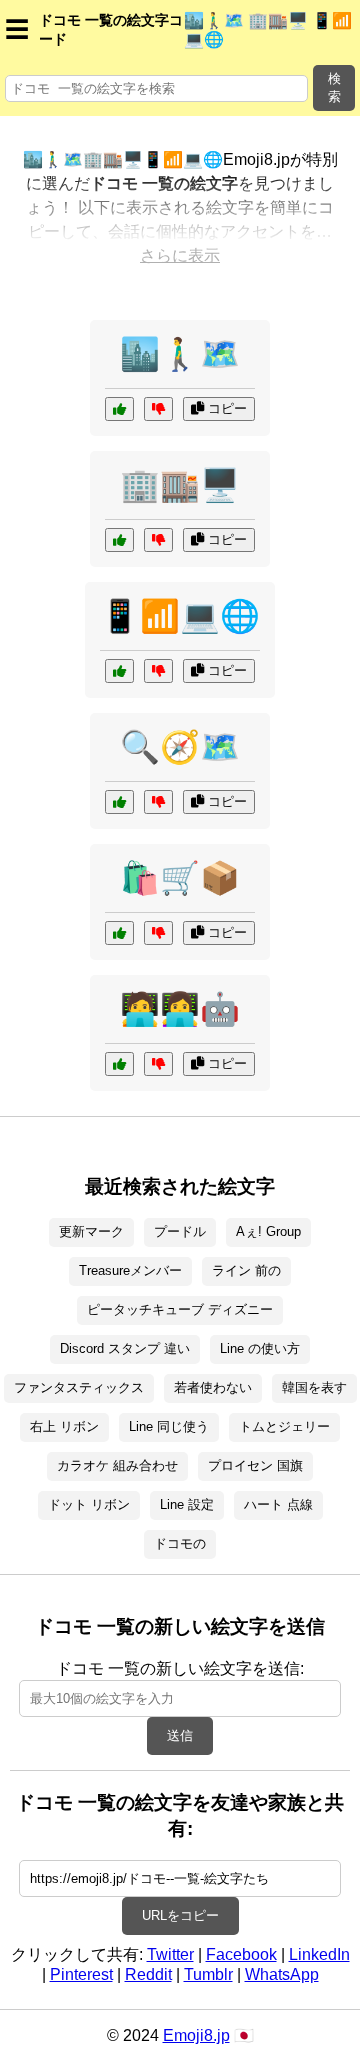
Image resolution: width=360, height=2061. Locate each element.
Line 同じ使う (169, 1426)
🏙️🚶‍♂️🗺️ (180, 354)
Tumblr (208, 1974)
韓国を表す (314, 1387)
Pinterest (81, 1974)
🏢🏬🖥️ (180, 485)
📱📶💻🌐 (180, 616)
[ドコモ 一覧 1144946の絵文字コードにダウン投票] (158, 933)
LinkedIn (319, 1954)
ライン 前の (246, 1270)
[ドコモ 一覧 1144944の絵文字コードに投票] (119, 671)
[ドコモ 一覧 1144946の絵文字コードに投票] (119, 933)
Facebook (241, 1954)
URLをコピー (180, 1915)
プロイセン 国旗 (255, 1465)
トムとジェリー (284, 1426)
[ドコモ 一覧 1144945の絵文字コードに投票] (119, 409)
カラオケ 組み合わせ (117, 1465)
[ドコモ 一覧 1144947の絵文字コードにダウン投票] (158, 540)
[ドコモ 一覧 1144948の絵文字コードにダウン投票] (158, 802)
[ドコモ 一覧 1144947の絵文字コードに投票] (119, 540)
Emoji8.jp (196, 2035)
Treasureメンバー (130, 1270)
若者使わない (213, 1387)
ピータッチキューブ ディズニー (180, 1309)
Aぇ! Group (268, 1231)
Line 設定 (187, 1504)
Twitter (170, 1954)
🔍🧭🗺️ (180, 747)
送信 (180, 1735)
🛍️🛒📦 (180, 878)
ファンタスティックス (79, 1387)
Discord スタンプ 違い (125, 1348)
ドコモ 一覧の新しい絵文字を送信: (180, 1668)
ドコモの (180, 1543)
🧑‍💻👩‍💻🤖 (180, 1009)
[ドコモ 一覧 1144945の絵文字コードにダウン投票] (158, 409)
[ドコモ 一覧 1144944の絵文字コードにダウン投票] (158, 671)
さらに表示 (180, 255)
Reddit (148, 1974)
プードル (180, 1231)
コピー (225, 408)
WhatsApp (282, 1974)
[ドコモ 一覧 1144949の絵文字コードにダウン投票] (158, 1064)
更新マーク (91, 1231)
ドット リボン (89, 1504)
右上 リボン (64, 1426)
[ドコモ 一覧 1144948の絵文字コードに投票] (119, 802)
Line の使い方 (260, 1348)
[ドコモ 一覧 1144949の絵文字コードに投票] (119, 1064)
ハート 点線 (278, 1504)
